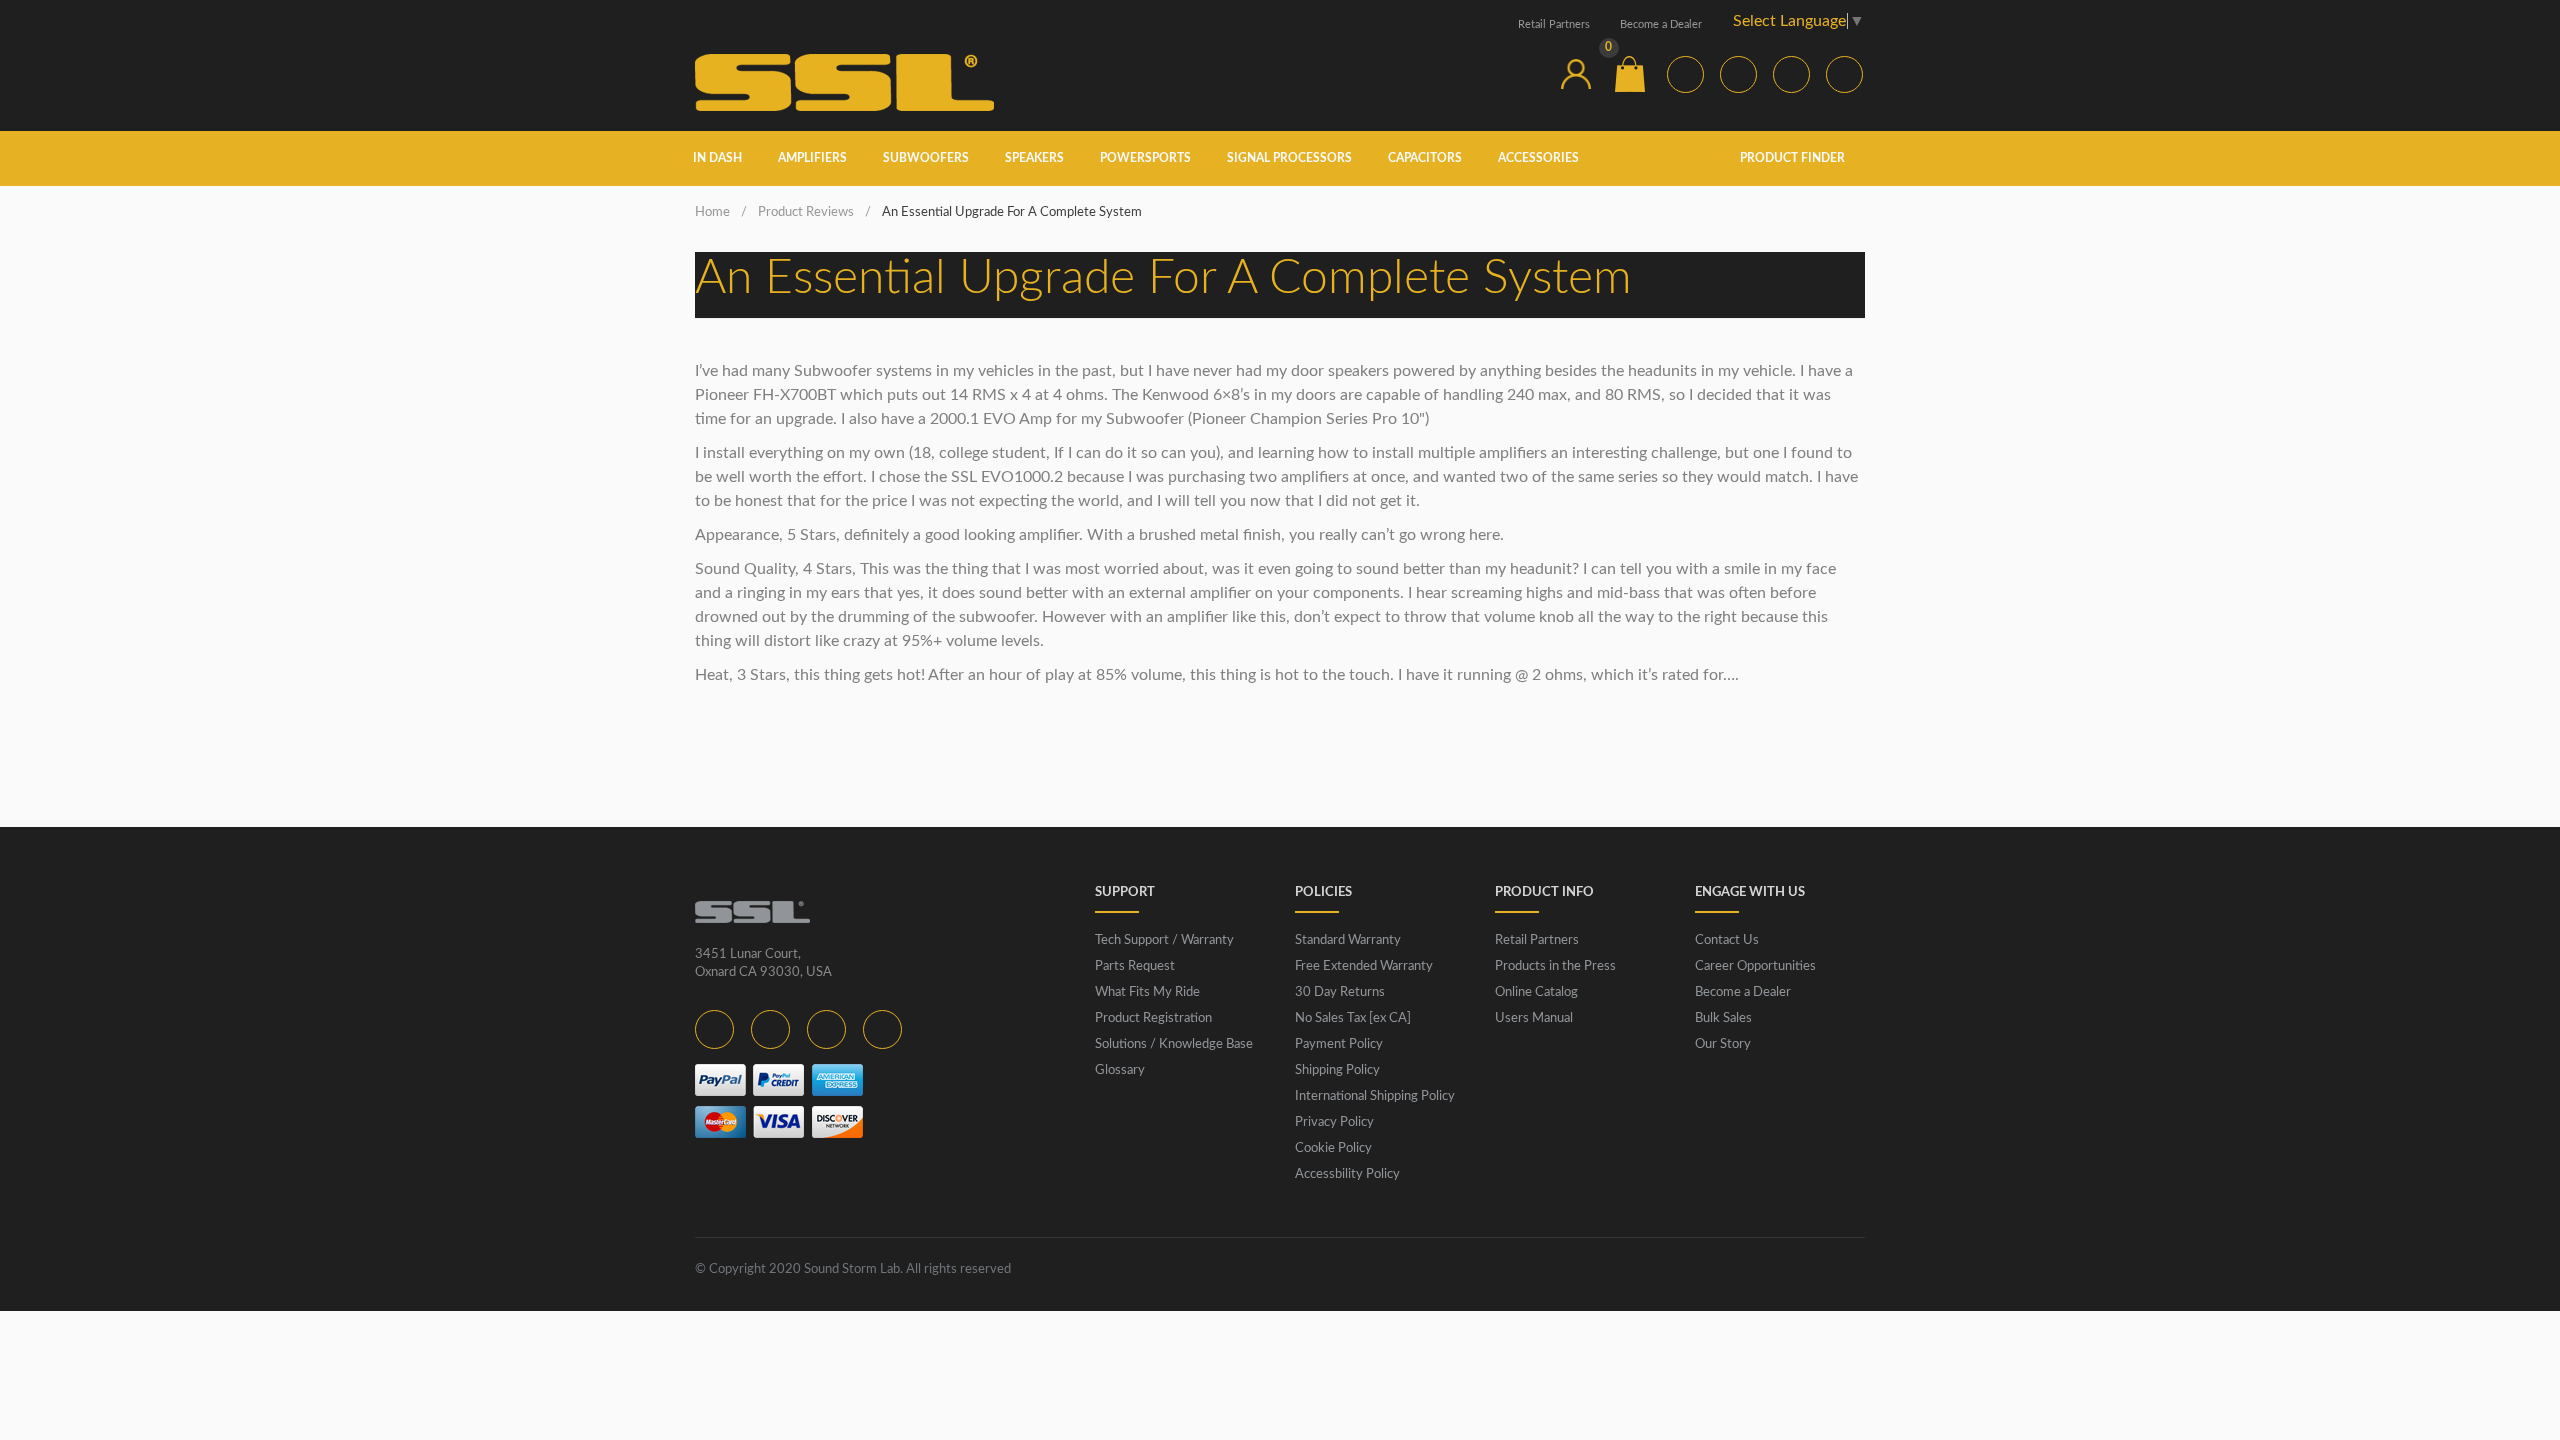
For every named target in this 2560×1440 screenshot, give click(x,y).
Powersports (1145, 158)
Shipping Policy (1337, 1070)
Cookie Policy (1333, 1148)
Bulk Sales (1723, 1018)
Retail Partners (1554, 24)
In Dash (717, 158)
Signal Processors (1289, 158)
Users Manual (1534, 1018)
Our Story (1723, 1044)
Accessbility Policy (1347, 1174)
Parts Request (1135, 966)
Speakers (1034, 158)
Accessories (1538, 158)
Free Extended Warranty (1364, 966)
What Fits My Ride (1147, 992)
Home (712, 212)
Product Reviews (806, 212)
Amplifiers (812, 158)
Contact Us (1727, 940)
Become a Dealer (1661, 24)
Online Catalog (1536, 992)
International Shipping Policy (1375, 1096)
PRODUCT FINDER (1794, 158)
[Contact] (1522, 74)
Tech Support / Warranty (1164, 940)
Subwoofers (926, 158)
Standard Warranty (1348, 940)
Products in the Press (1555, 966)
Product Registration (1153, 1018)
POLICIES (1323, 892)
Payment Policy (1339, 1044)
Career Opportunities (1755, 966)
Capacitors (1425, 158)
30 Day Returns (1340, 992)
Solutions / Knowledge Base (1174, 1044)
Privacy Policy (1334, 1122)
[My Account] (1576, 74)
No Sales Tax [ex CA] (1353, 1018)
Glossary (1120, 1070)
